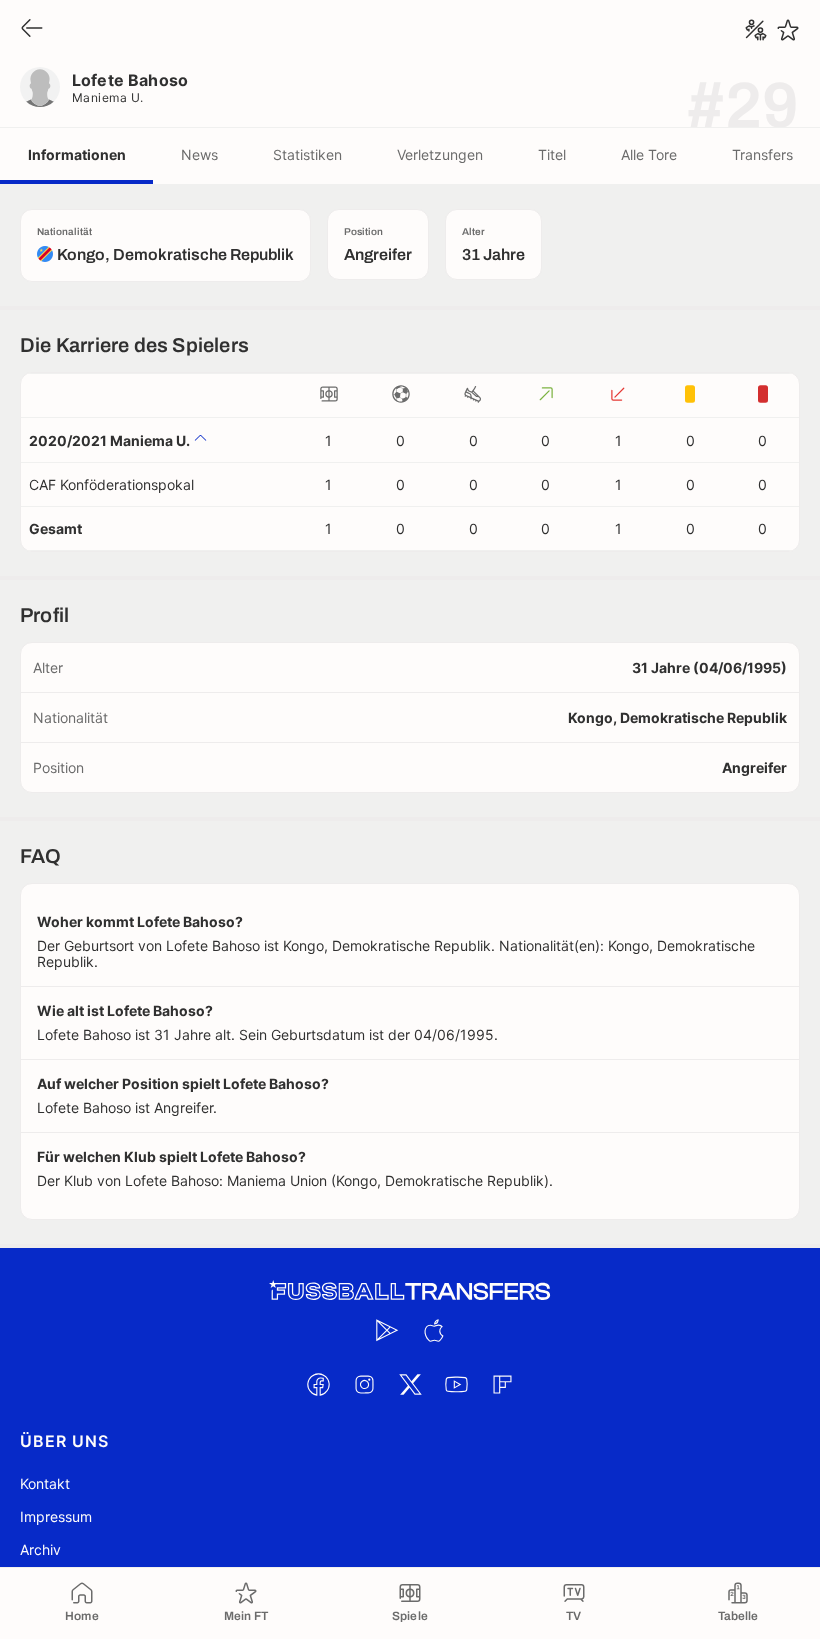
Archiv (40, 1549)
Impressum (56, 1516)
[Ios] (433, 1330)
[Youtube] (456, 1384)
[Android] (387, 1330)
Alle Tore (649, 154)
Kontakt (45, 1483)
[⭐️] (788, 30)
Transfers (762, 154)
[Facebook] (318, 1384)
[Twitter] (410, 1384)
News (199, 154)
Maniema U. (108, 97)
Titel (552, 154)
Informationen (77, 154)
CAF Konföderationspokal (111, 484)
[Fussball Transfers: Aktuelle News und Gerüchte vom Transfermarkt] (410, 1291)
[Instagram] (364, 1384)
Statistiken (307, 154)
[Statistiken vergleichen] (756, 30)
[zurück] (32, 29)
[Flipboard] (502, 1384)
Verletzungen (440, 154)
